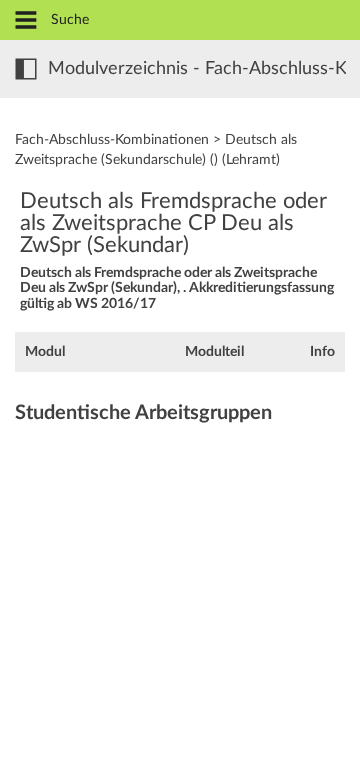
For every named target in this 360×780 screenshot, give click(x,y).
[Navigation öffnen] (26, 21)
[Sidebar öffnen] (26, 69)
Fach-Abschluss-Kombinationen (112, 140)
